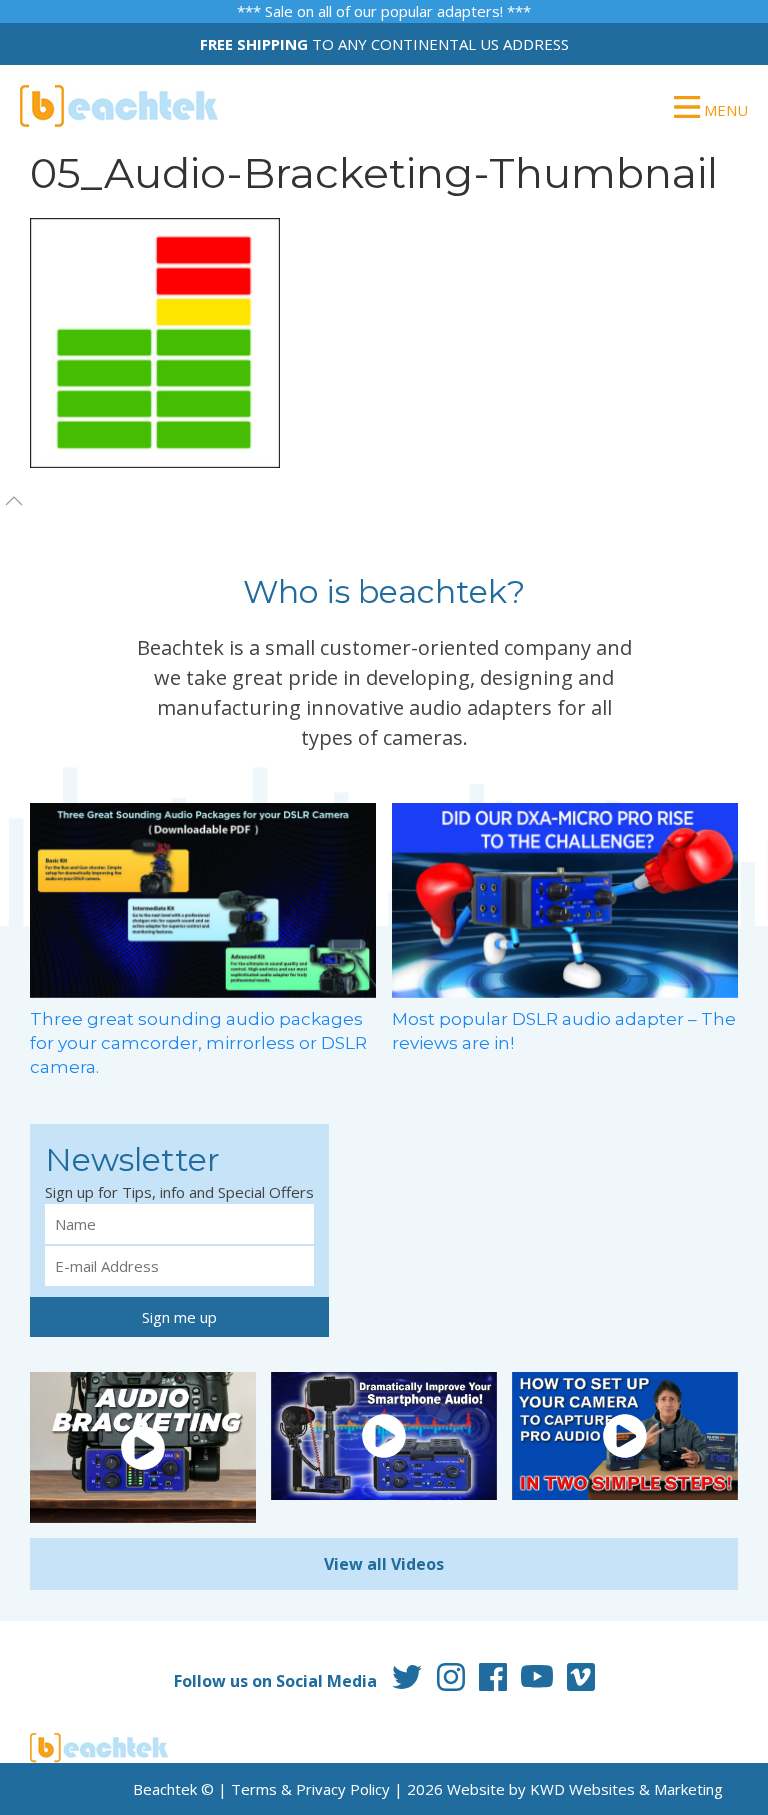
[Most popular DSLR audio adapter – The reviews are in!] (565, 899)
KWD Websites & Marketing (626, 1789)
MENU (724, 110)
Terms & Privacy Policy (310, 1789)
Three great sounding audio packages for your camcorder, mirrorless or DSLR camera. (198, 1043)
